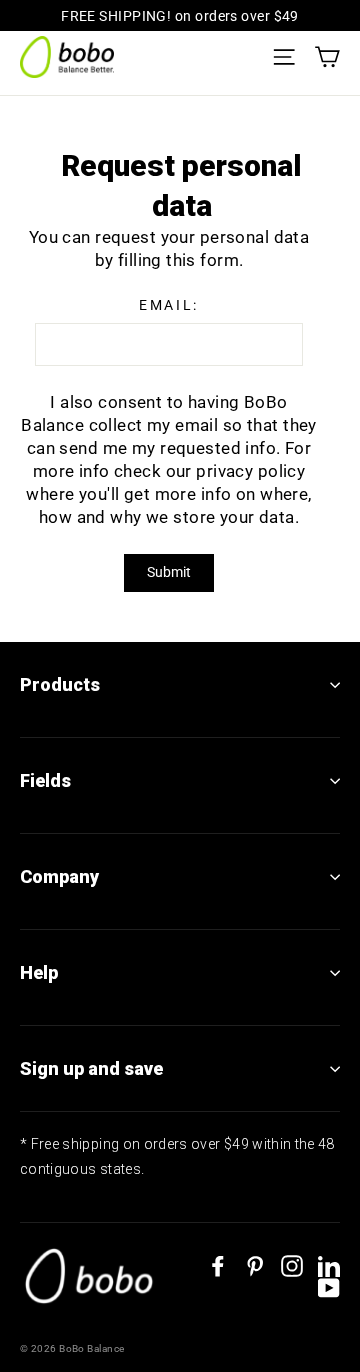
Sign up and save (91, 1068)
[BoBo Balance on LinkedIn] (329, 1266)
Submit (169, 572)
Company (59, 876)
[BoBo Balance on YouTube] (329, 1288)
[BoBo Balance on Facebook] (218, 1266)
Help (39, 972)
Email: (169, 305)
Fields (45, 780)
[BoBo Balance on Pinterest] (255, 1266)
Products (60, 684)
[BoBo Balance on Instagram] (292, 1266)
